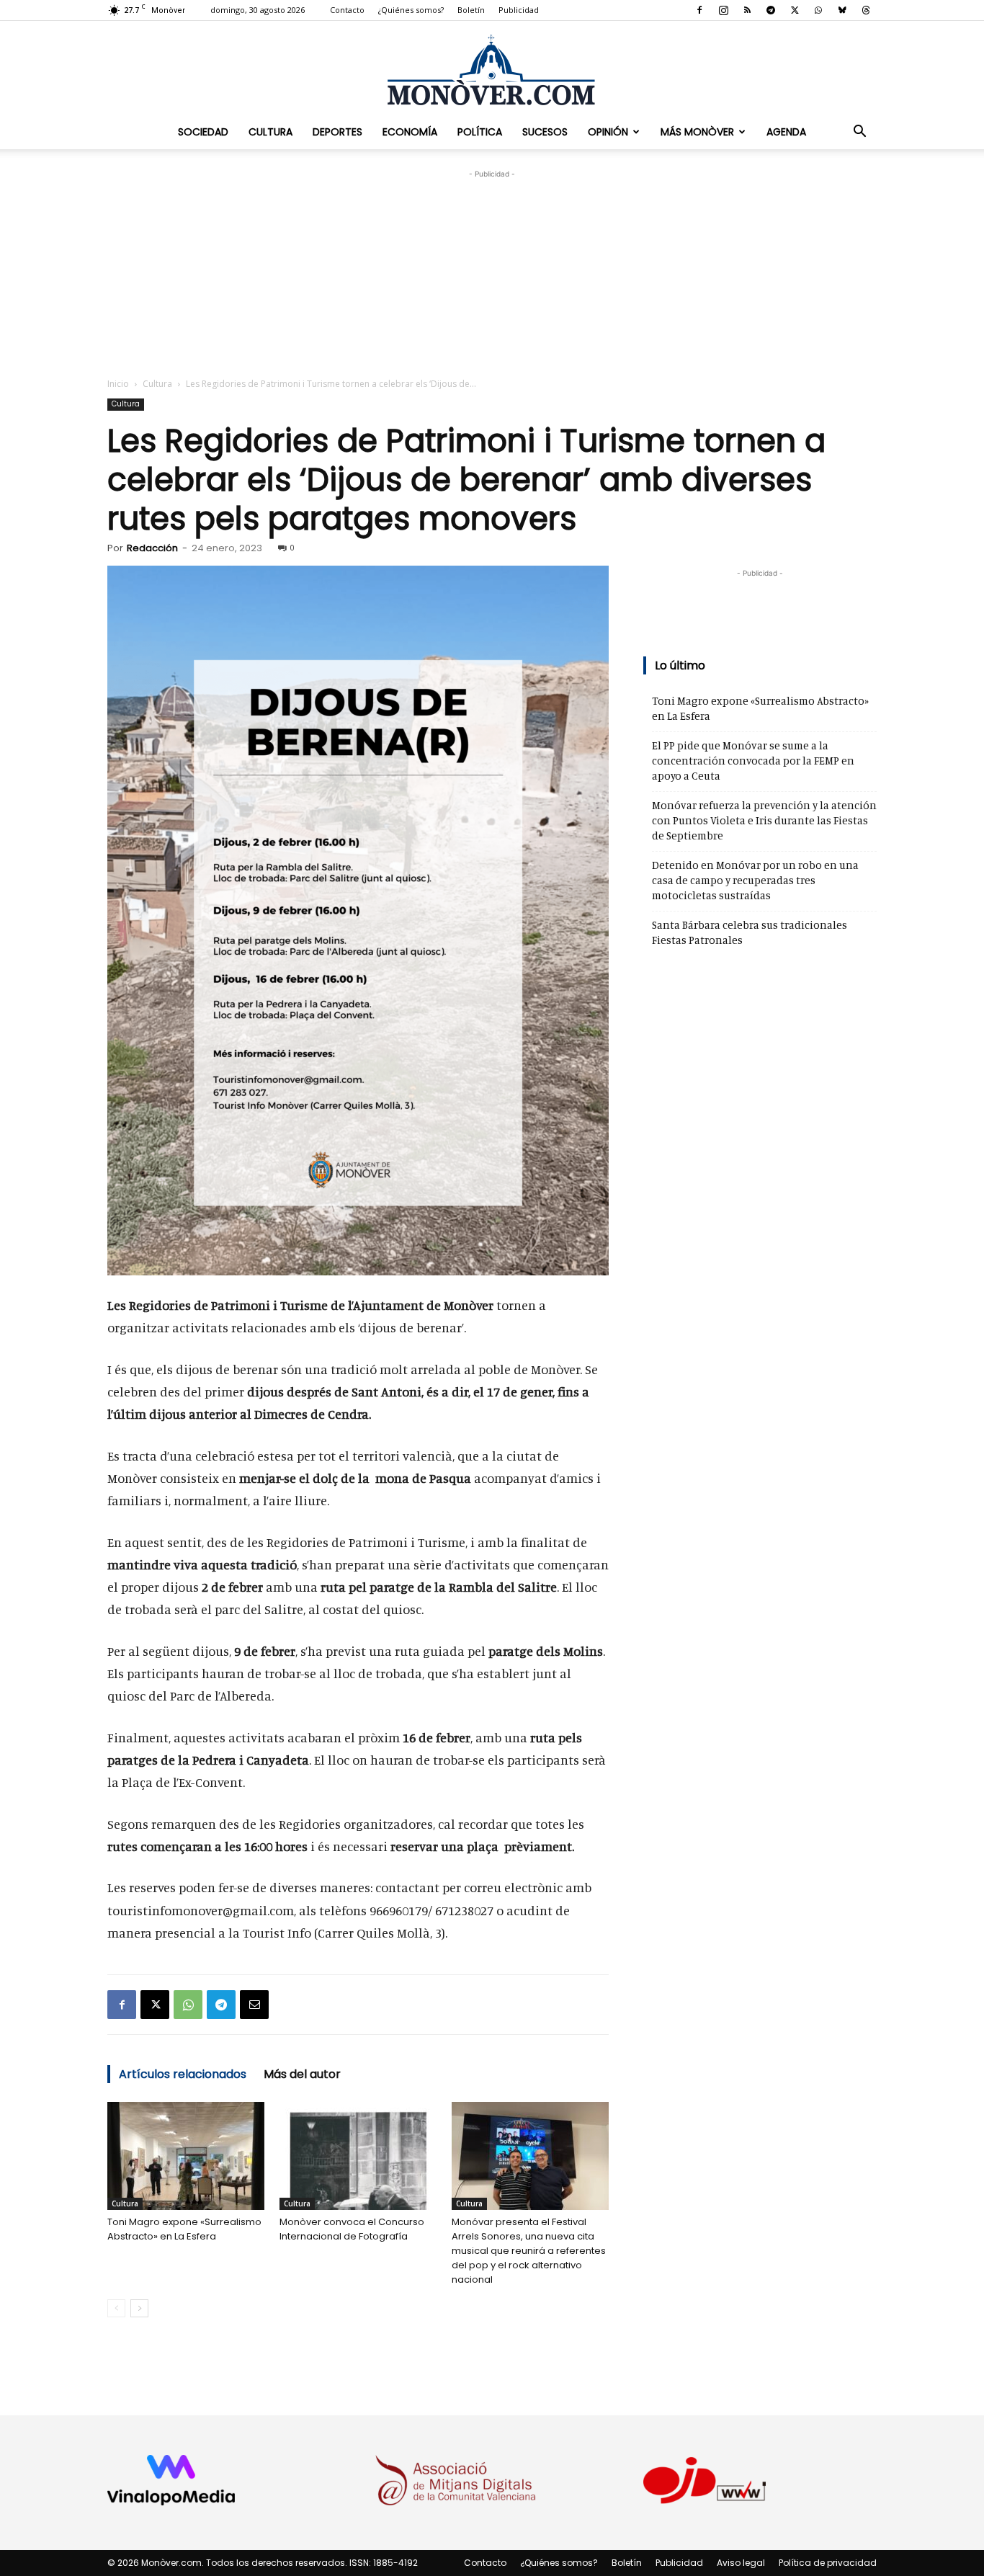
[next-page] (139, 2308)
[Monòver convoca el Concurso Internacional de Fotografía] (358, 2156)
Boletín (471, 10)
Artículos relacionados (183, 2074)
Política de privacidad (828, 2563)
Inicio (118, 384)
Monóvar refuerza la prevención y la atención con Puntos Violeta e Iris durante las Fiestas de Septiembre (764, 820)
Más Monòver (697, 132)
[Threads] (866, 10)
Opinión (608, 132)
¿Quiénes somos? (411, 10)
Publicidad (519, 10)
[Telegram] (771, 10)
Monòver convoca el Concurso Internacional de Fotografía (352, 2229)
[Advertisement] (492, 272)
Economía (410, 132)
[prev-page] (116, 2308)
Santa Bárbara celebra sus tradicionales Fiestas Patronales (750, 932)
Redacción (152, 548)
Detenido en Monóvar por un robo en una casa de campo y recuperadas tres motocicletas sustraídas (755, 880)
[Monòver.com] (492, 70)
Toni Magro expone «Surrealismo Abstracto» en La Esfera (184, 2229)
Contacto (347, 10)
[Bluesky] (842, 10)
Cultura (270, 132)
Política (480, 132)
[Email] (254, 2005)
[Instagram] (723, 10)
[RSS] (747, 10)
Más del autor (302, 2074)
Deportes (337, 132)
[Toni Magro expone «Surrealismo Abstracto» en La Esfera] (186, 2156)
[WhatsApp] (818, 10)
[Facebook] (699, 10)
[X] (795, 10)
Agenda (786, 132)
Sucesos (545, 132)
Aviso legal (741, 2563)
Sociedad (203, 132)
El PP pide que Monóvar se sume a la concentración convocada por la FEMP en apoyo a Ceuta (753, 761)
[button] (859, 132)
